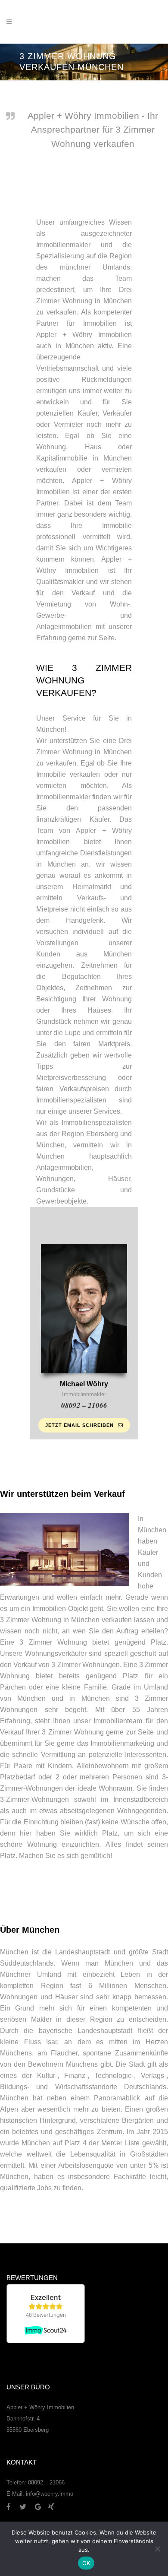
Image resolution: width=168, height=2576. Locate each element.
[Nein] (157, 2549)
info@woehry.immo (50, 2494)
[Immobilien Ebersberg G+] (42, 2507)
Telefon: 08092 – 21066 (36, 2482)
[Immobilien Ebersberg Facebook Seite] (12, 2507)
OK (86, 2563)
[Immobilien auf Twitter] (26, 2507)
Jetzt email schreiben (79, 1425)
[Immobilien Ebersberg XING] (51, 2507)
